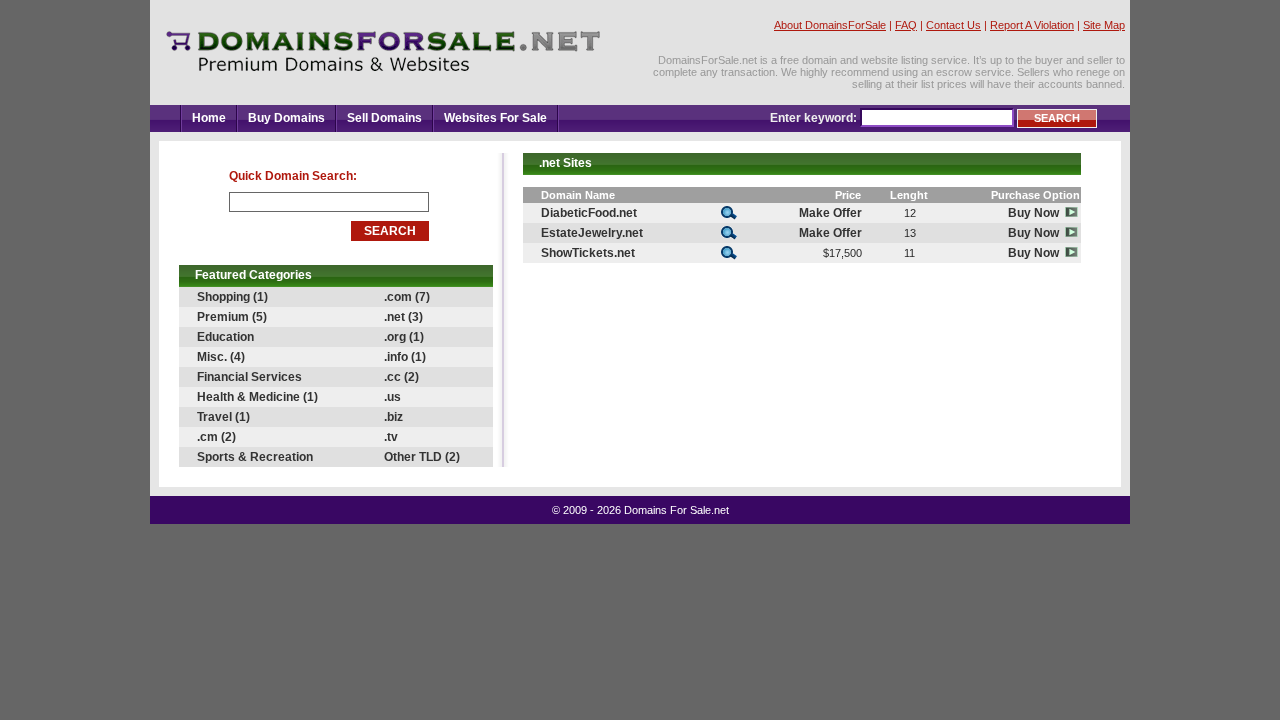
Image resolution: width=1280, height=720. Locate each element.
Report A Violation (1032, 25)
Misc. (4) (221, 357)
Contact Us (953, 25)
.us (392, 397)
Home (209, 118)
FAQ (906, 25)
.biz (393, 417)
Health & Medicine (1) (257, 397)
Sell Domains (384, 118)
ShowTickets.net (588, 253)
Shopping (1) (232, 297)
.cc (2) (401, 377)
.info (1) (405, 357)
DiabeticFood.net (589, 213)
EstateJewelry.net (592, 233)
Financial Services (249, 377)
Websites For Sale (495, 118)
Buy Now (1036, 213)
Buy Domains (286, 118)
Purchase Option (1035, 195)
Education (225, 337)
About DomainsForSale (830, 25)
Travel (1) (223, 417)
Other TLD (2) (422, 457)
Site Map (1104, 25)
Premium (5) (232, 317)
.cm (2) (216, 437)
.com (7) (407, 297)
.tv (391, 437)
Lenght (909, 195)
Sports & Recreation (255, 457)
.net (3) (403, 317)
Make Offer (830, 213)
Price (848, 195)
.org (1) (404, 337)
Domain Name (578, 195)
